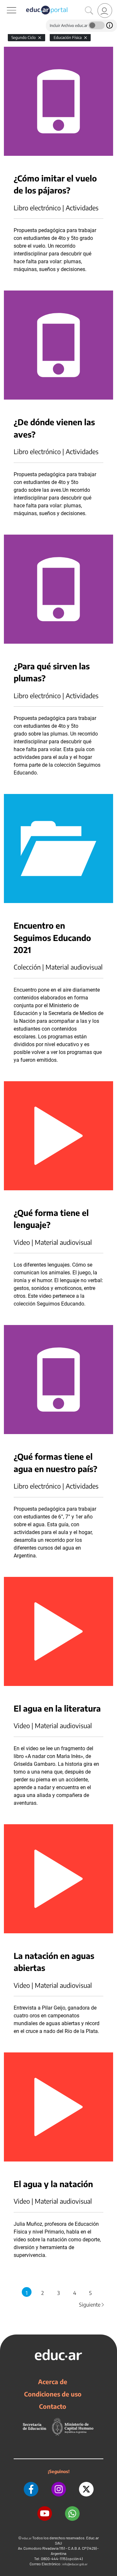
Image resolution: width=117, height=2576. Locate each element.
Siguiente (92, 2305)
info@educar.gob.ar (75, 2564)
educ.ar (27, 2538)
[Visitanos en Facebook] (31, 2489)
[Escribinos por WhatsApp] (72, 2514)
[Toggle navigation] (6, 4)
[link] (105, 11)
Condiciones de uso (53, 2394)
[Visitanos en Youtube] (45, 2514)
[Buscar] (89, 11)
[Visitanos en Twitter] (86, 2489)
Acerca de (53, 2382)
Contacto (53, 2406)
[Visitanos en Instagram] (59, 2489)
